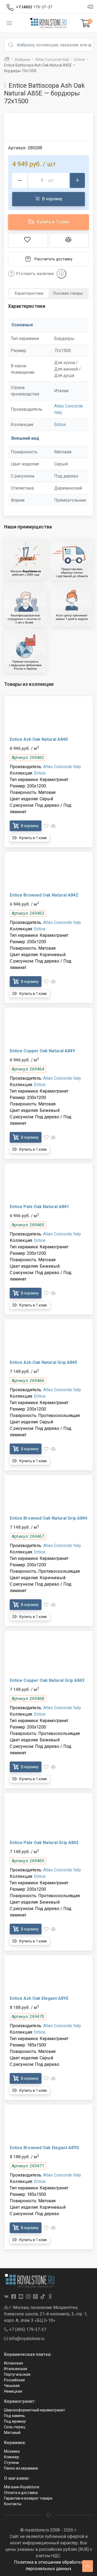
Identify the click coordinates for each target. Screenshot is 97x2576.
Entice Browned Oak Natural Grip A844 (48, 1518)
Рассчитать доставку (53, 259)
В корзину (52, 199)
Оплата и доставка (21, 2493)
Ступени (11, 2463)
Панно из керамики (21, 2468)
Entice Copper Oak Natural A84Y (42, 1051)
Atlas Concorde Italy (62, 767)
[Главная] (7, 60)
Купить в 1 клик (52, 222)
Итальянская (16, 2369)
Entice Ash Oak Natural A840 (39, 739)
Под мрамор (15, 2421)
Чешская (12, 2386)
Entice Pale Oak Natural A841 (39, 1207)
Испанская (13, 2363)
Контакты (13, 2504)
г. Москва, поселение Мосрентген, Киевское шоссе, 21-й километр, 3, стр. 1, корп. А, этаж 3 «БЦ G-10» (46, 2314)
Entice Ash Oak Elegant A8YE (39, 1998)
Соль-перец (15, 2427)
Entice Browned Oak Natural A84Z (44, 895)
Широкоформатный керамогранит (35, 2410)
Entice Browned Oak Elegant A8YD (44, 2148)
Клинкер (12, 2457)
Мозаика (12, 2451)
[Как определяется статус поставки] (61, 274)
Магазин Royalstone (22, 2487)
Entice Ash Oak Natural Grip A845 (43, 1362)
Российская (14, 2380)
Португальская (17, 2374)
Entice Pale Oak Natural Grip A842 (44, 1843)
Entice (60, 425)
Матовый (12, 2433)
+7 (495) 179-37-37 (27, 2329)
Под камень (15, 2416)
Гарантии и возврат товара (28, 2498)
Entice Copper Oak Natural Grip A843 (47, 1680)
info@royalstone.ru (26, 2339)
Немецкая (13, 2391)
